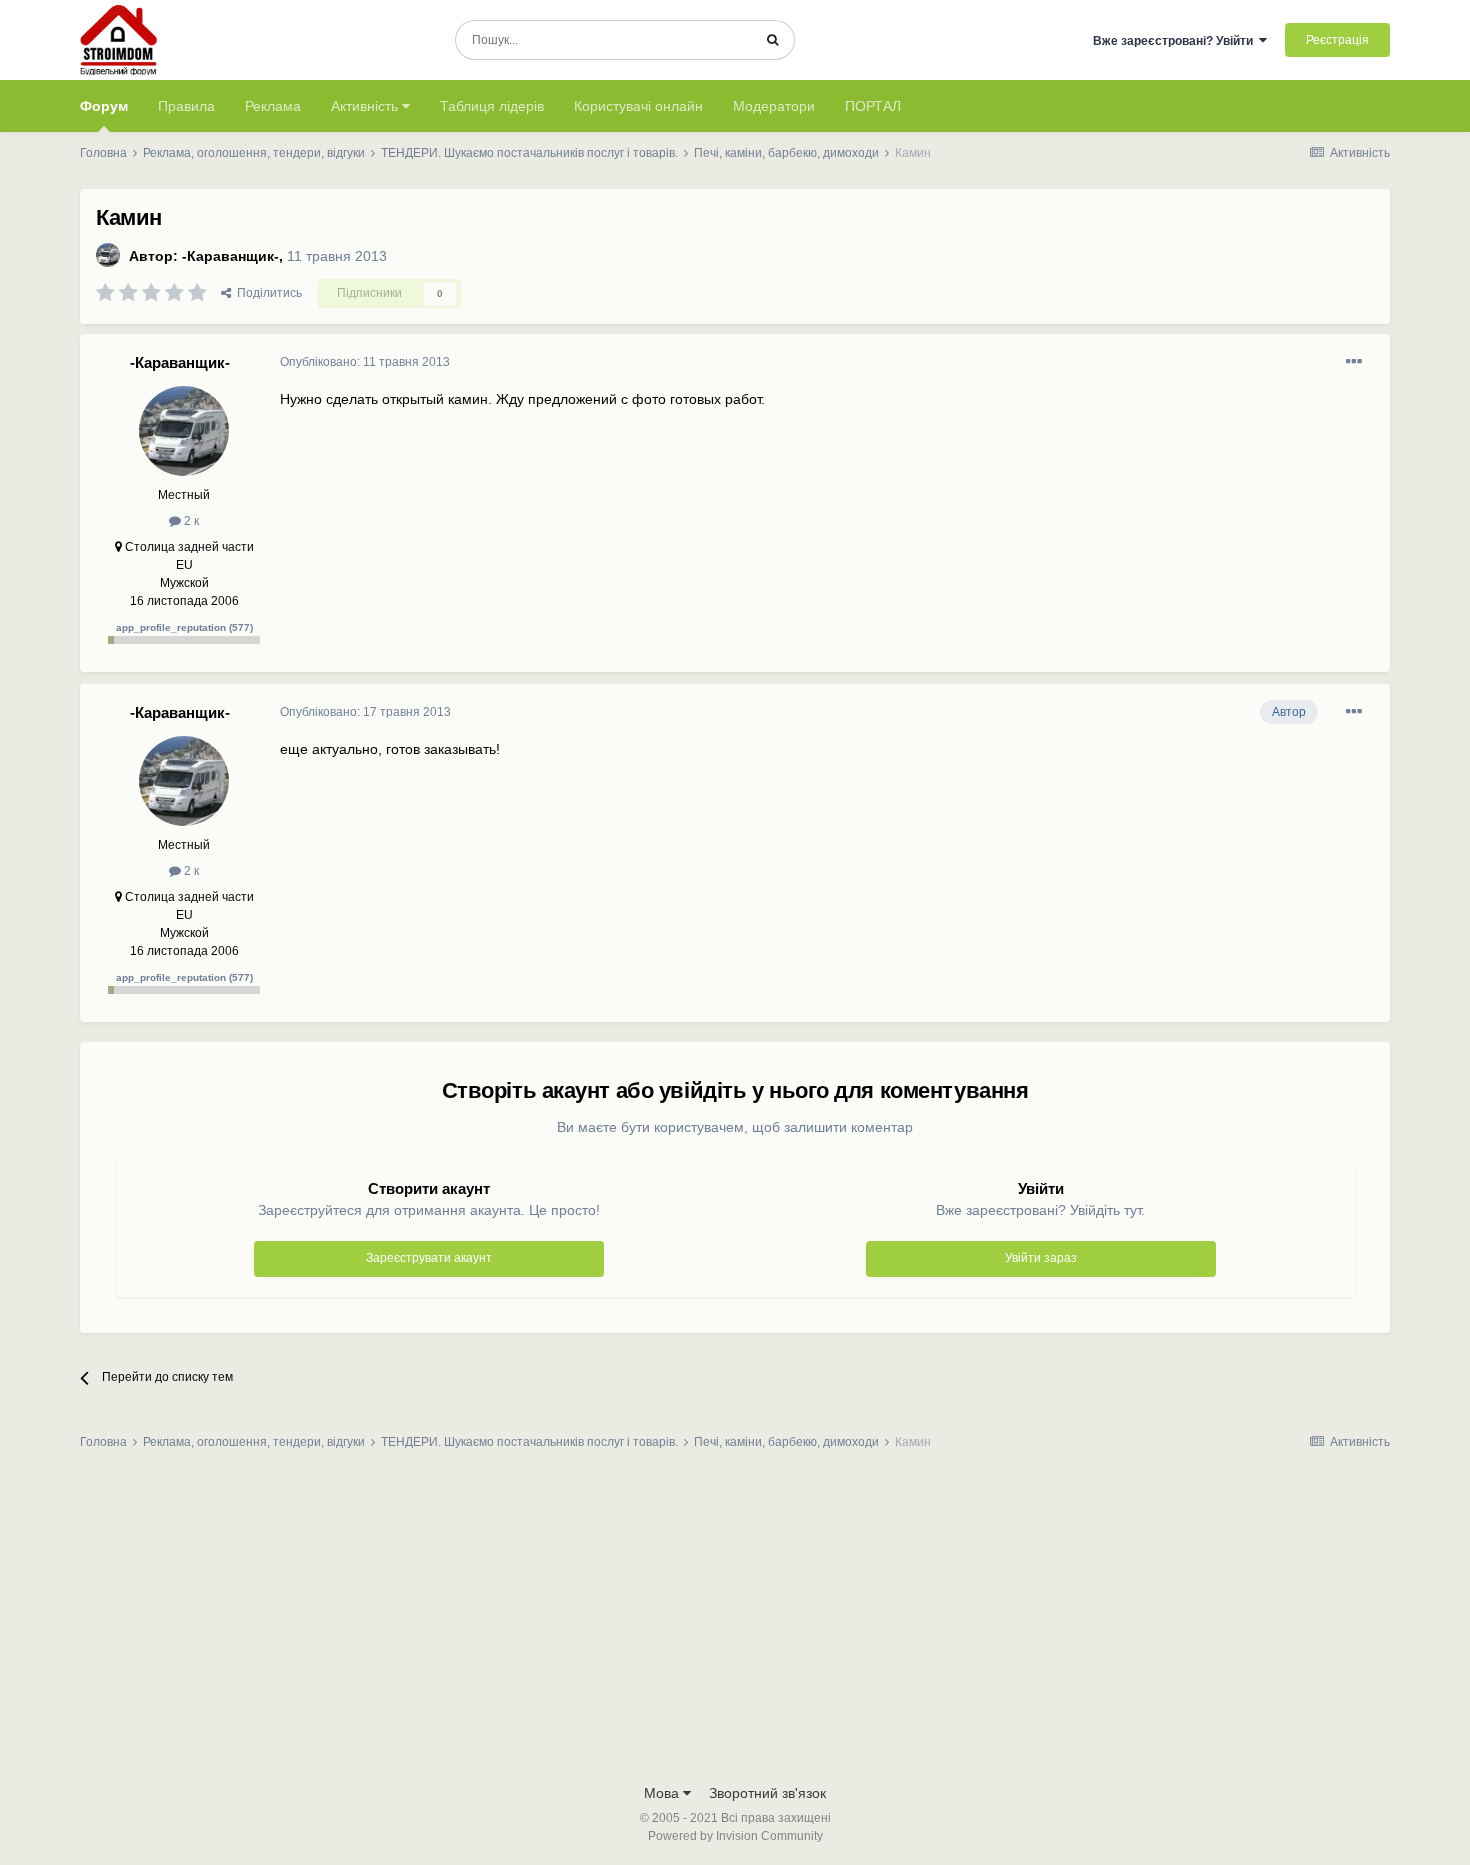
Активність (366, 106)
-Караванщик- (230, 256)
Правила (186, 106)
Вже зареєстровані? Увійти (1176, 41)
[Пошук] (772, 40)
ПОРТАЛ (873, 106)
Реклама (273, 106)
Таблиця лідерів (492, 106)
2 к (190, 521)
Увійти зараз (1041, 1258)
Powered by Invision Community (735, 1836)
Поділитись (266, 293)
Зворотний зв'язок (767, 1793)
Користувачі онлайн (638, 106)
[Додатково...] (1354, 362)
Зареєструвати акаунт (429, 1258)
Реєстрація (1337, 40)
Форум (104, 106)
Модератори (774, 106)
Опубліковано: (365, 362)
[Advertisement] (735, 1623)
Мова (663, 1793)
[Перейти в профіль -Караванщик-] (108, 255)
